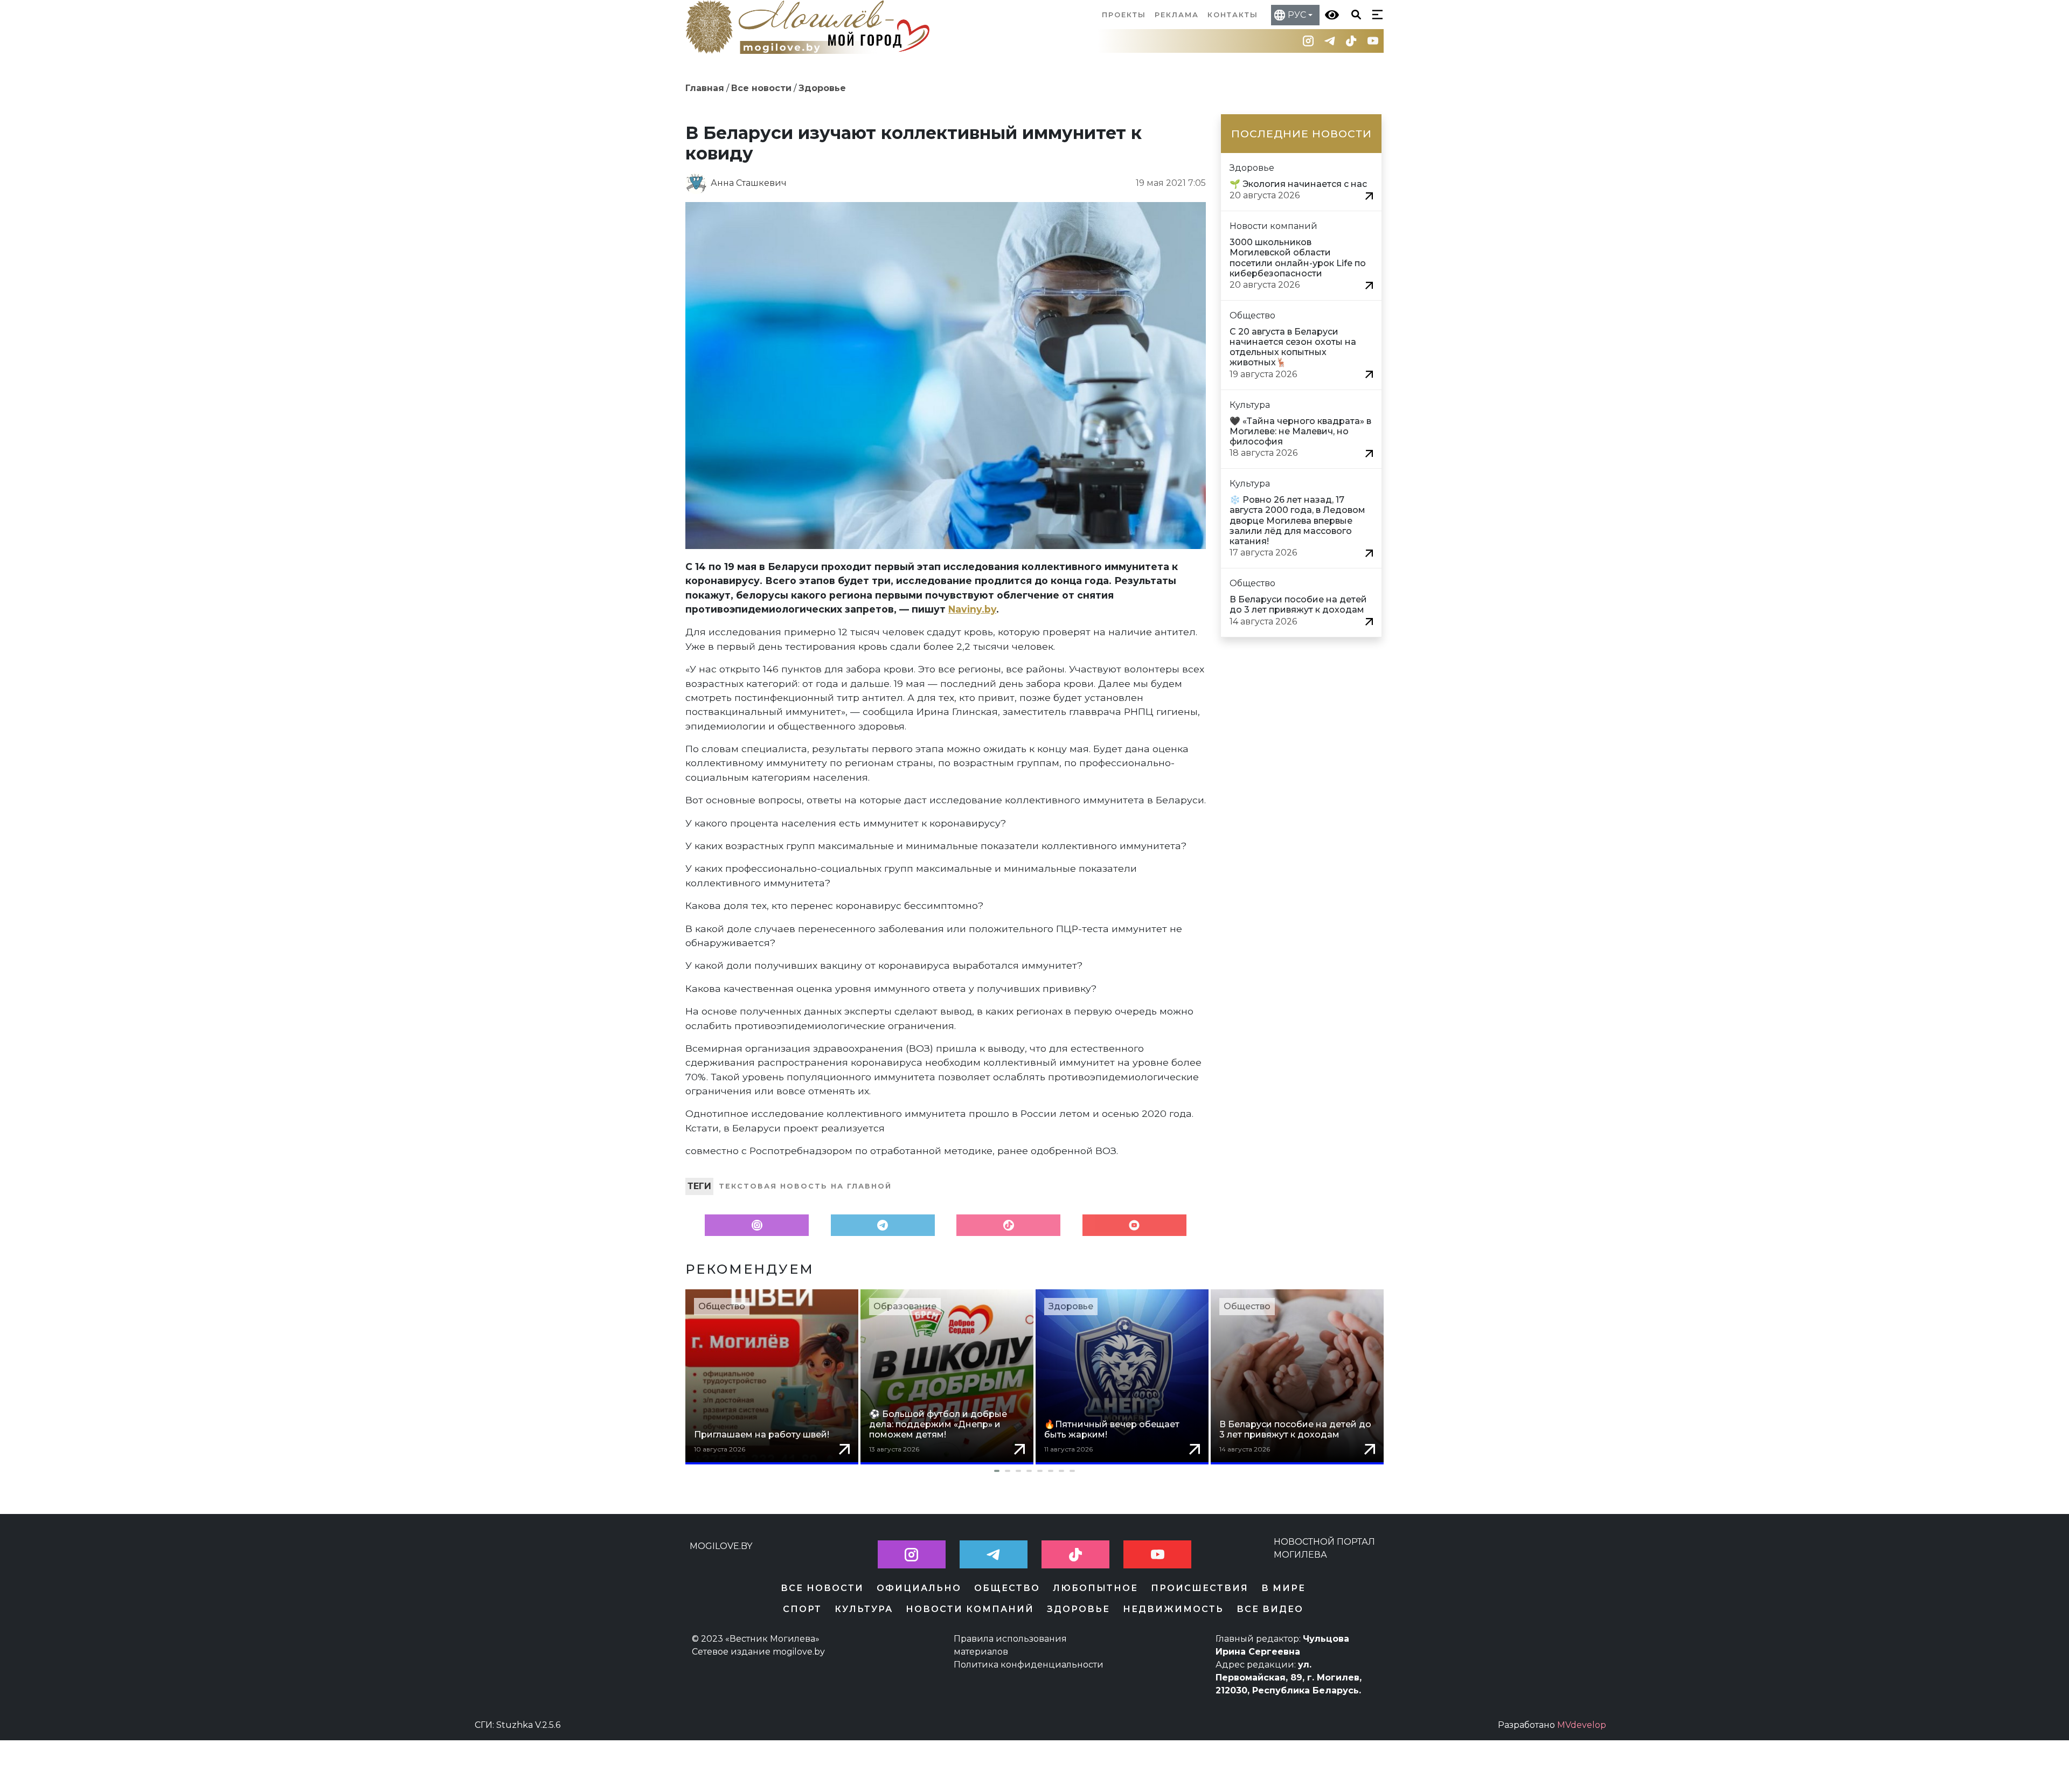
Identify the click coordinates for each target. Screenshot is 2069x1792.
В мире (1283, 1588)
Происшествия (1200, 1588)
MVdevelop (1582, 1725)
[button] (1034, 1471)
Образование (905, 1306)
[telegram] (1330, 41)
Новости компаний (970, 1609)
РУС (1297, 15)
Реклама (1177, 15)
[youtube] (1373, 41)
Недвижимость (1173, 1609)
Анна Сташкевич (749, 183)
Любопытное (1095, 1588)
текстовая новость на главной (805, 1186)
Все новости (761, 88)
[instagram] (1308, 41)
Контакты (1233, 15)
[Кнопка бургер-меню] (1375, 14)
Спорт (802, 1609)
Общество (722, 1306)
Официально (919, 1588)
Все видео (1270, 1609)
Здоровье (822, 88)
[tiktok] (1351, 41)
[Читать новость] (1369, 195)
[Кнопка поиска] (1354, 14)
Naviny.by (972, 609)
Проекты (1124, 15)
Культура (864, 1609)
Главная (705, 88)
